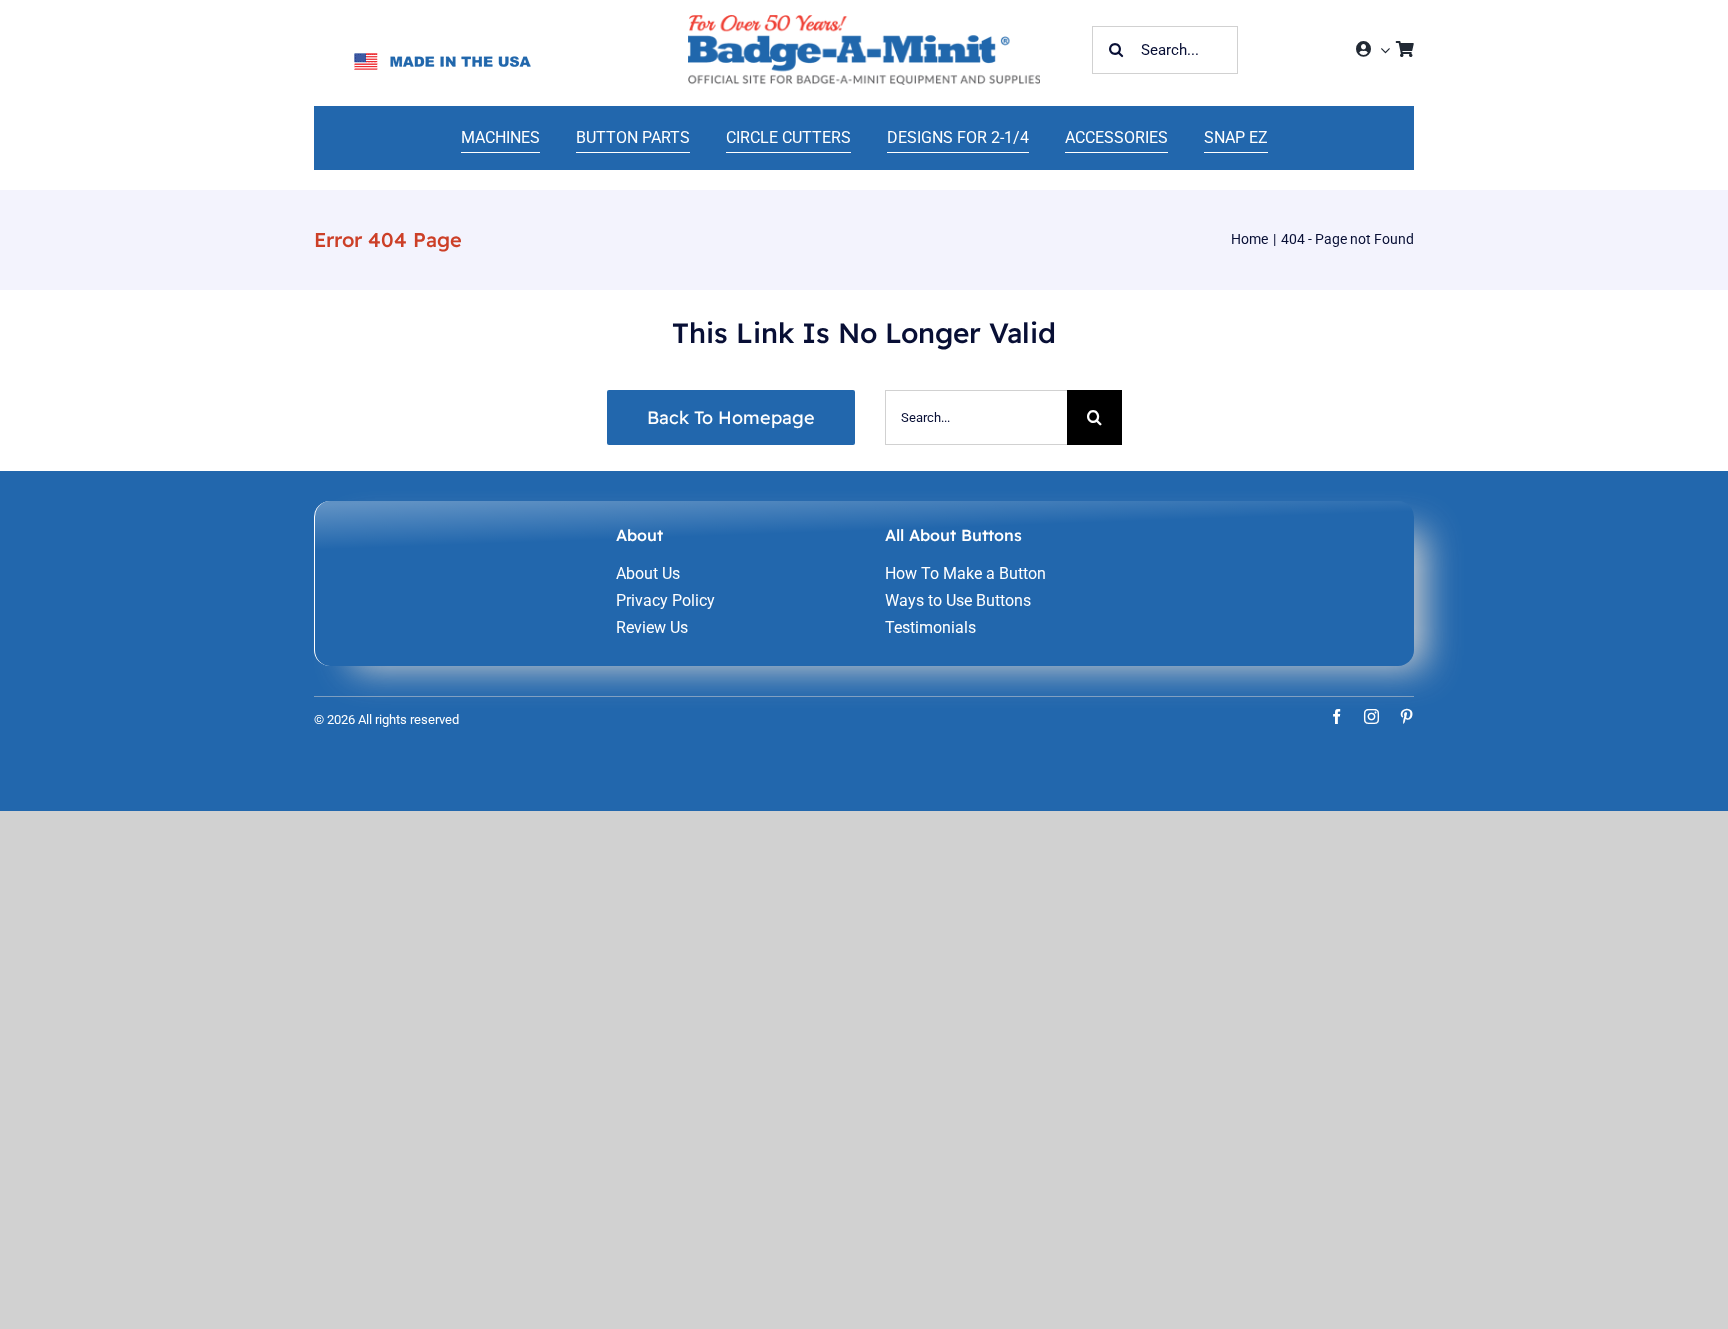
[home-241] (864, 22)
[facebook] (1336, 716)
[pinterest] (1406, 716)
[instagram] (1371, 716)
